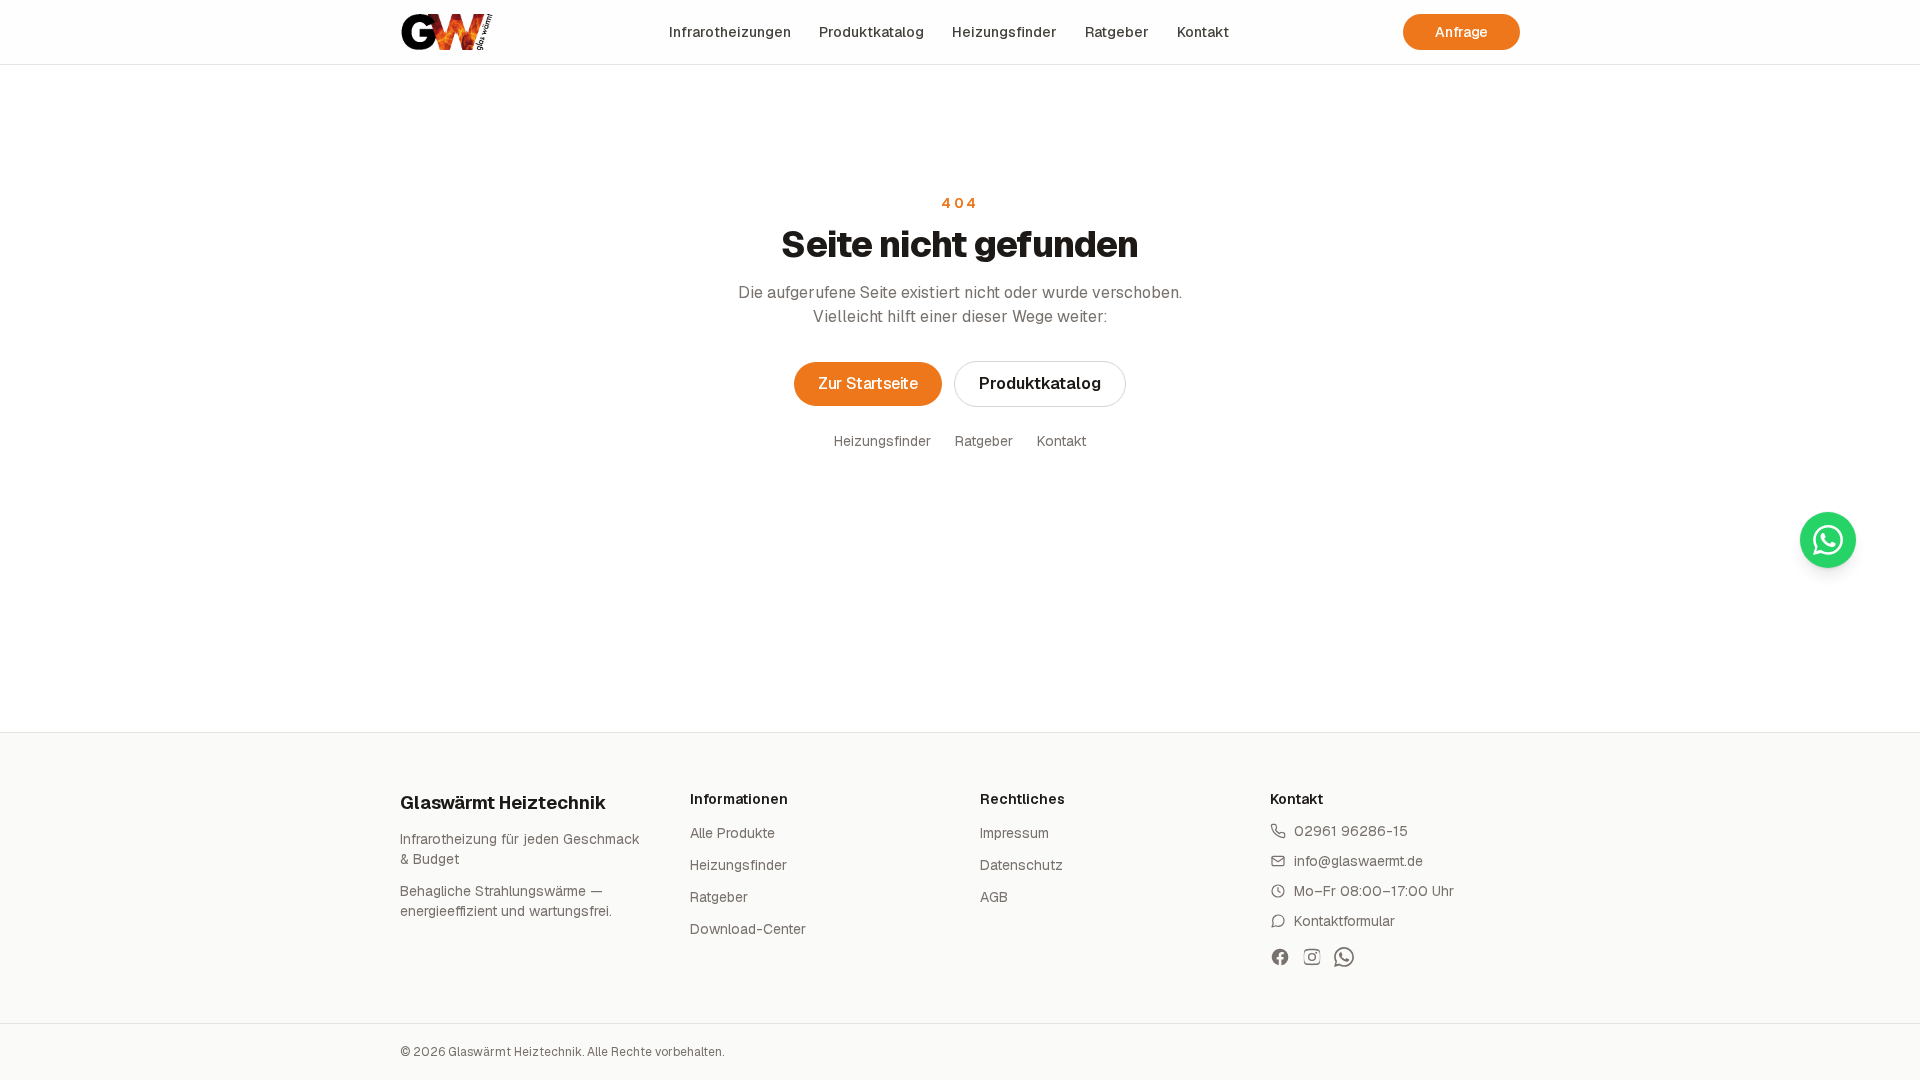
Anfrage (1461, 32)
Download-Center (748, 929)
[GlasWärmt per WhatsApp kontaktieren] (1344, 957)
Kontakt (1203, 32)
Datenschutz (1021, 865)
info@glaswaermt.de (1358, 861)
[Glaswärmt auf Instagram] (1312, 957)
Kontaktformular (1344, 921)
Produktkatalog (871, 32)
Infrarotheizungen (730, 32)
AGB (994, 897)
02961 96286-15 (1351, 831)
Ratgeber (1117, 32)
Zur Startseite (867, 383)
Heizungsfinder (1004, 32)
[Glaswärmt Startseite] (447, 32)
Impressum (1014, 833)
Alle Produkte (732, 833)
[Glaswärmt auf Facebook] (1280, 957)
